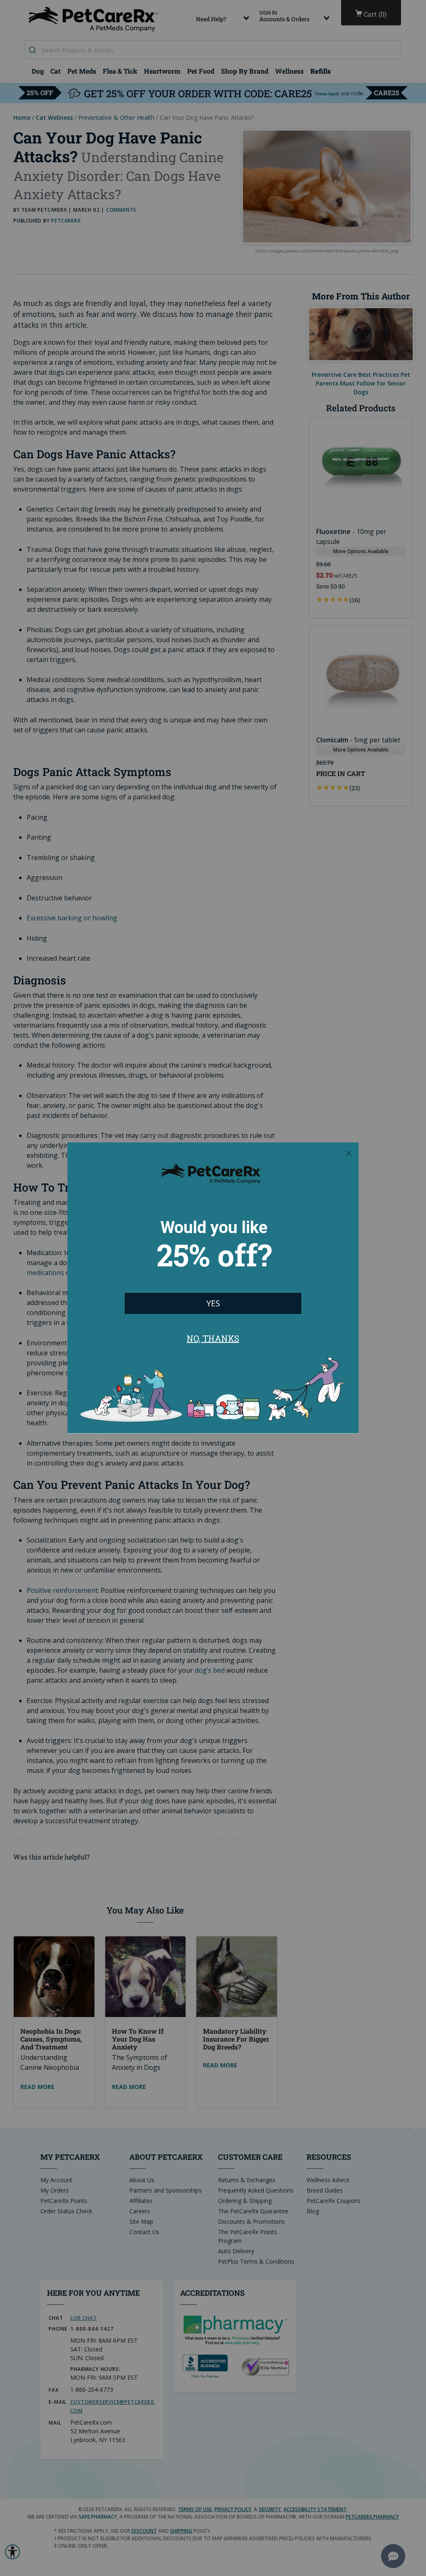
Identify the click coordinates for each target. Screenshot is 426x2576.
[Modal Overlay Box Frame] (213, 1288)
